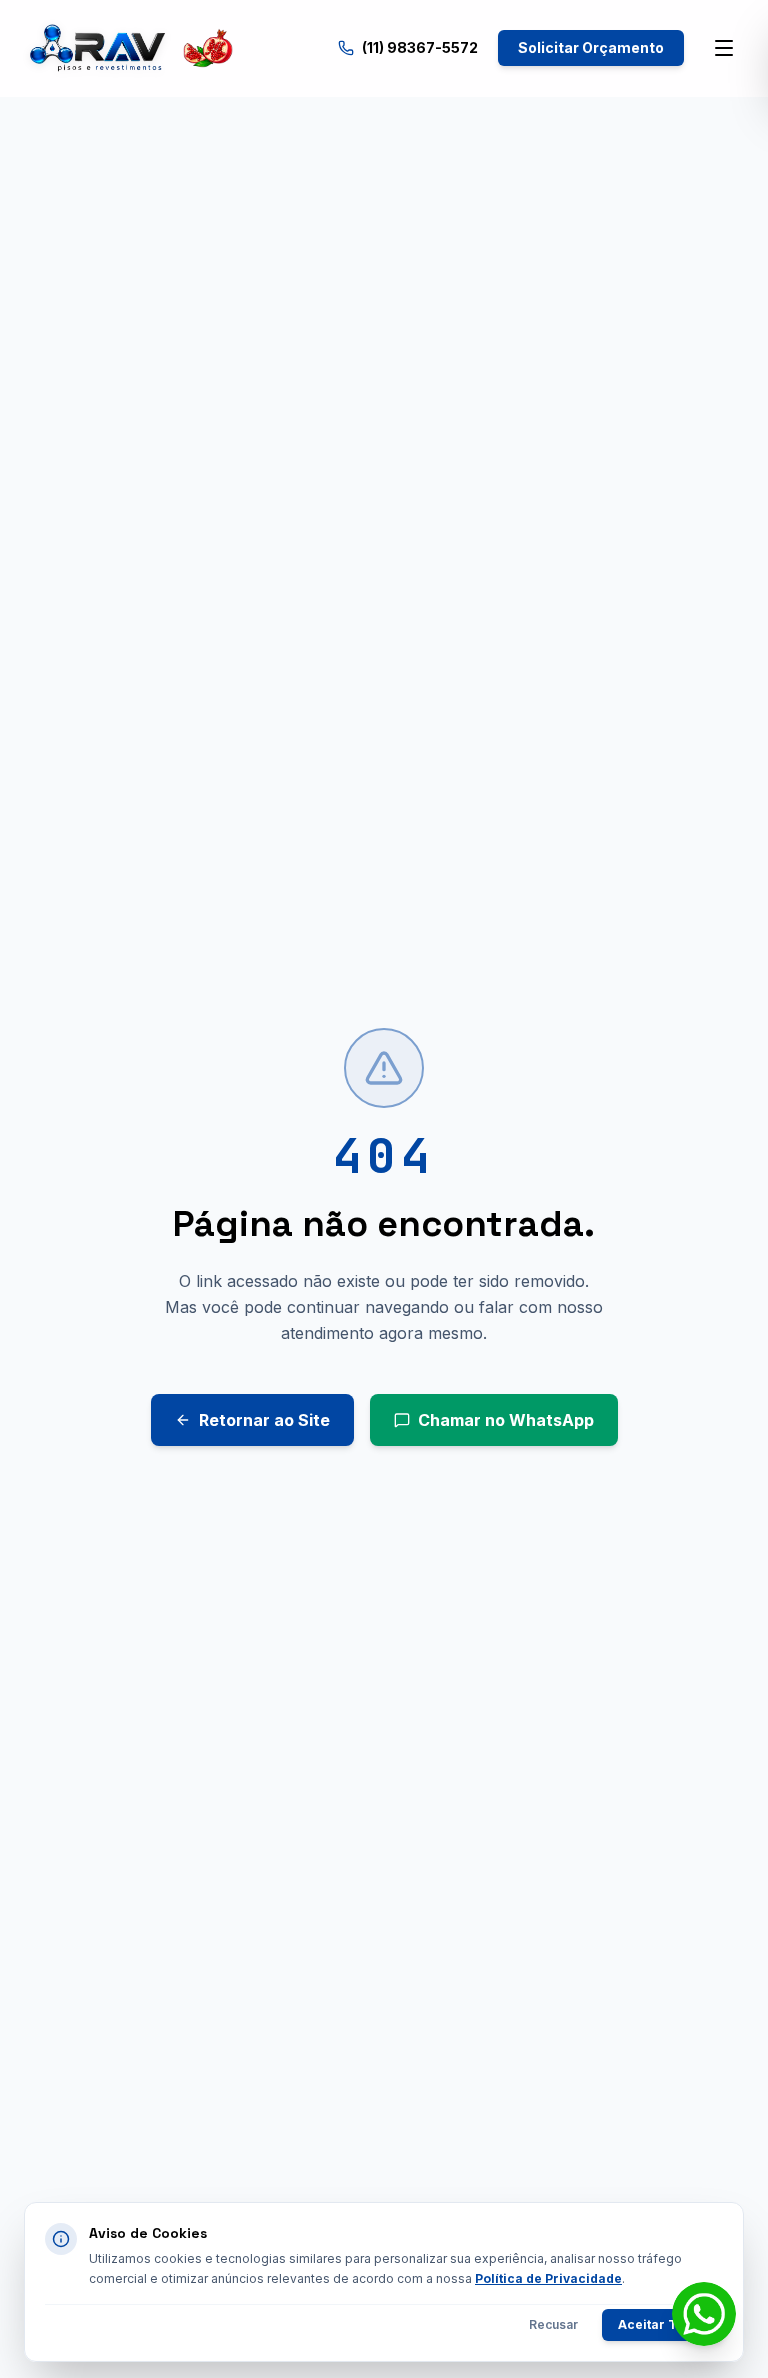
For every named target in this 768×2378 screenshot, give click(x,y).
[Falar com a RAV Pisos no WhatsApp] (704, 2314)
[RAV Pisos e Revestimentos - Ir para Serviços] (130, 48)
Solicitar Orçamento (591, 47)
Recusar (553, 2324)
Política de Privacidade (548, 2278)
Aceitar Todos (662, 2324)
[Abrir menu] (724, 48)
